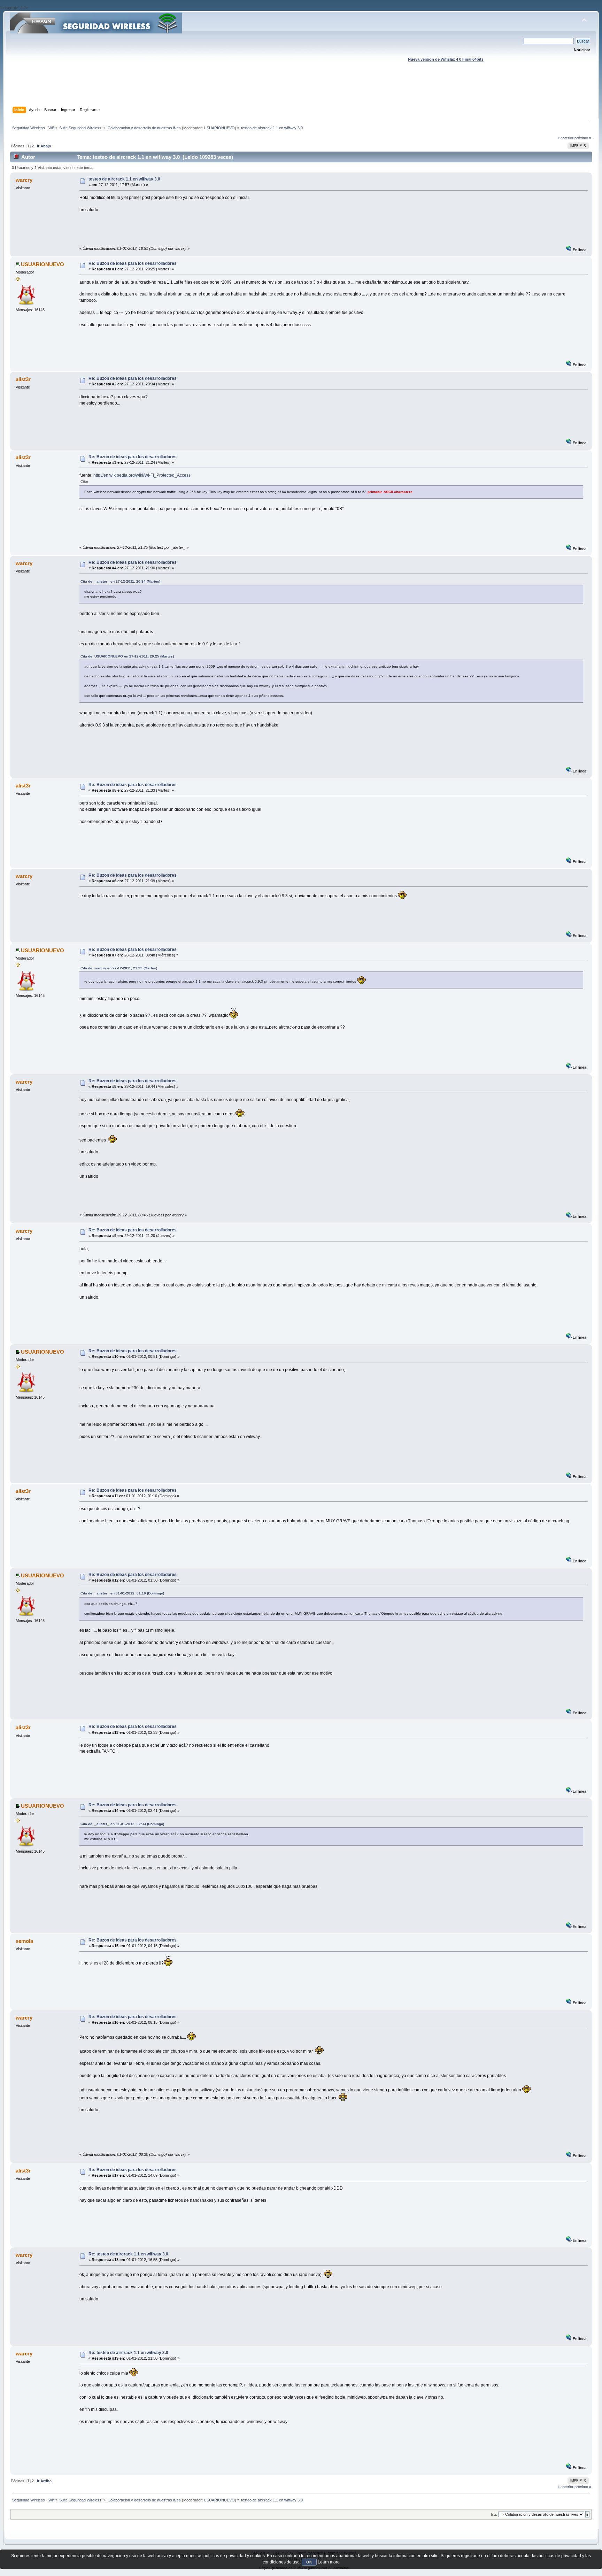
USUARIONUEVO (219, 128)
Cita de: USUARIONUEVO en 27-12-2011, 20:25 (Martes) (127, 656)
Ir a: (494, 2515)
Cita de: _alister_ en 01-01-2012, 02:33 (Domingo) (122, 1824)
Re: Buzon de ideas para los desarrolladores (133, 263)
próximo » (583, 138)
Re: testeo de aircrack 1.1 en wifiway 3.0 (128, 2254)
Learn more (329, 2562)
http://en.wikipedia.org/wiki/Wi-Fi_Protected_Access (142, 475)
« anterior (565, 138)
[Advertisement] (301, 91)
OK (309, 2562)
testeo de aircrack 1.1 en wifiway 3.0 (124, 179)
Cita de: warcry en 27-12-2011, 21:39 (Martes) (119, 968)
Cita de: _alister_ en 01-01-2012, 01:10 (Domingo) (122, 1593)
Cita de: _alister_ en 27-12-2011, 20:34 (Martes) (120, 581)
